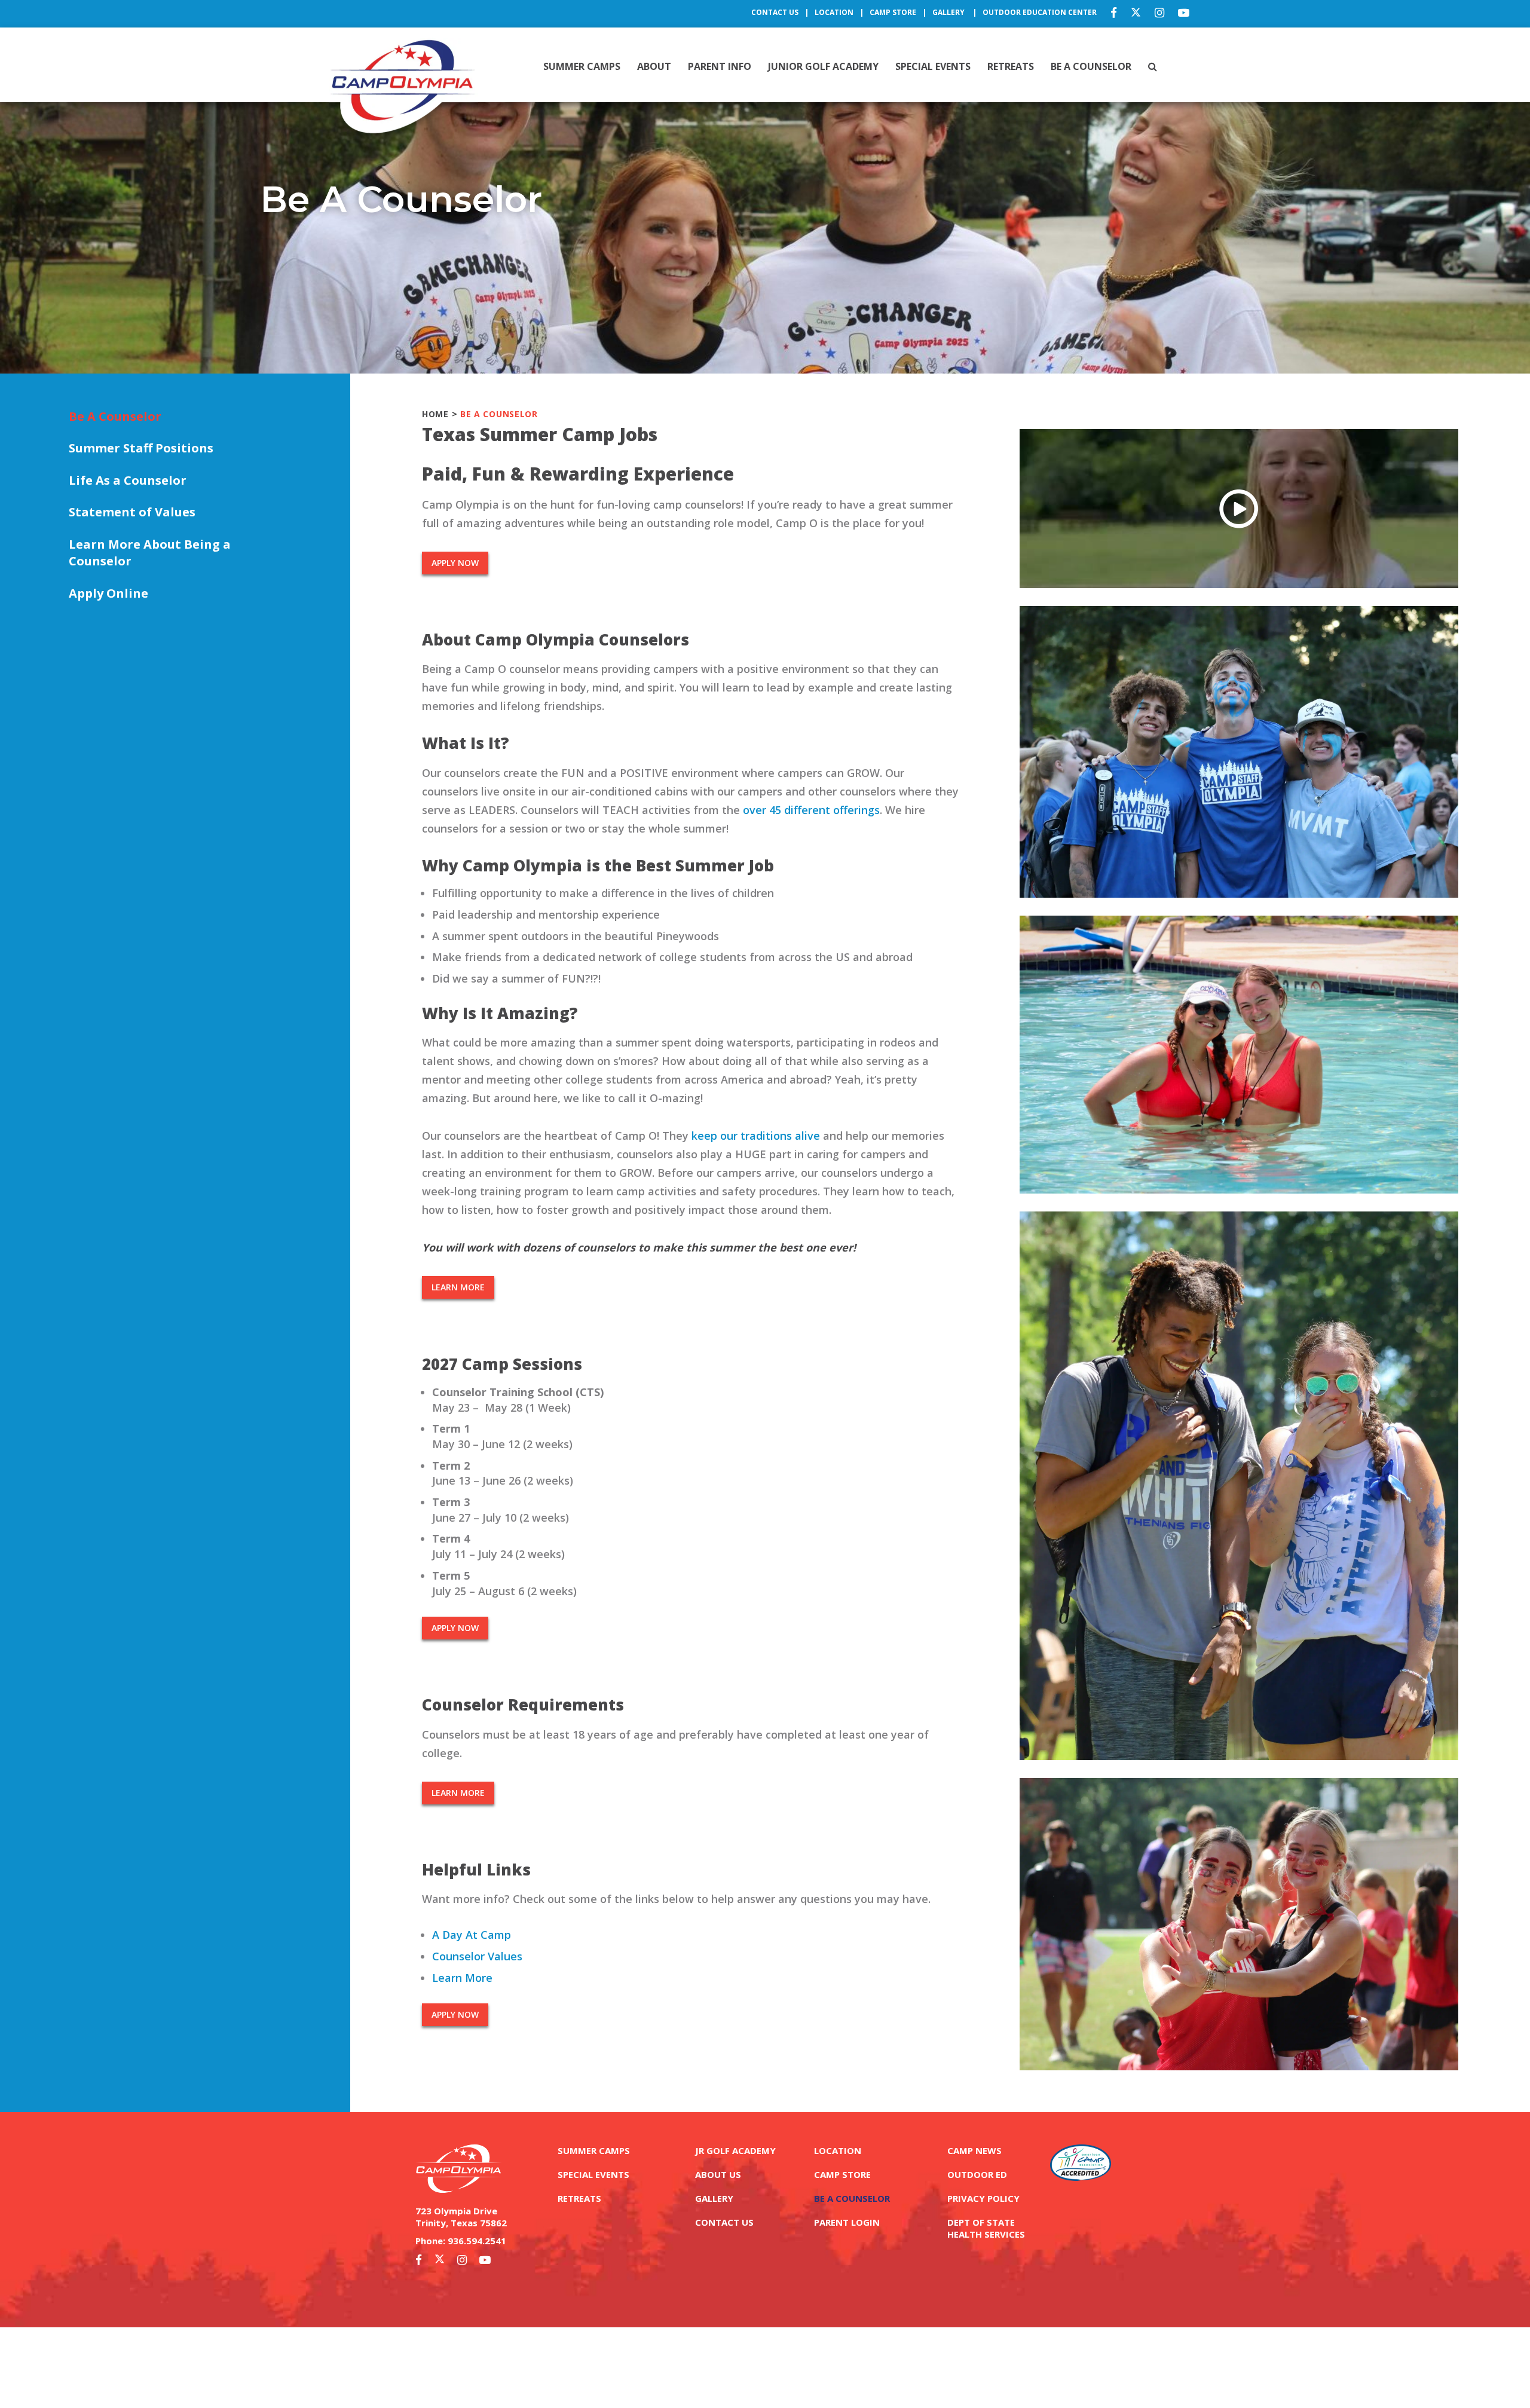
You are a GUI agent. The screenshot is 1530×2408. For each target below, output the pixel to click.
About (654, 66)
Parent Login (847, 2222)
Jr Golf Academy (735, 2150)
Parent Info (720, 66)
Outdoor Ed (977, 2174)
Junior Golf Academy (823, 66)
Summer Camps (582, 66)
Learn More (462, 1978)
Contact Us (775, 12)
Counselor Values (477, 1956)
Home (435, 414)
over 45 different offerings (811, 810)
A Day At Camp (472, 1935)
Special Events (933, 66)
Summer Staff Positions (141, 448)
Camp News (974, 2150)
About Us (718, 2174)
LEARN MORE (458, 1287)
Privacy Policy (983, 2198)
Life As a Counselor (128, 480)
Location (834, 12)
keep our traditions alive (756, 1136)
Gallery (949, 12)
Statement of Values (132, 512)
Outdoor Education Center (1040, 12)
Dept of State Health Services (986, 2228)
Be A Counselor (1091, 66)
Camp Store (893, 12)
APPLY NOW (455, 563)
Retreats (1011, 66)
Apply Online (108, 593)
